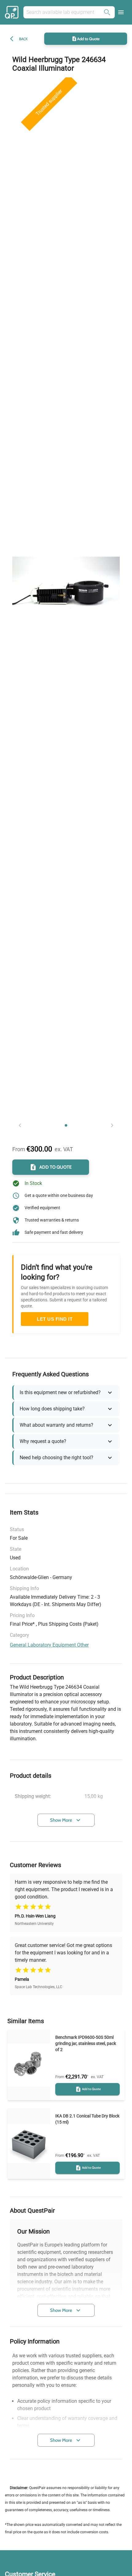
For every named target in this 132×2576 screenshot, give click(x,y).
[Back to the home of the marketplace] (13, 12)
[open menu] (121, 12)
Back (23, 39)
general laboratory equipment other (49, 1645)
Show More (61, 1820)
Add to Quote (88, 39)
